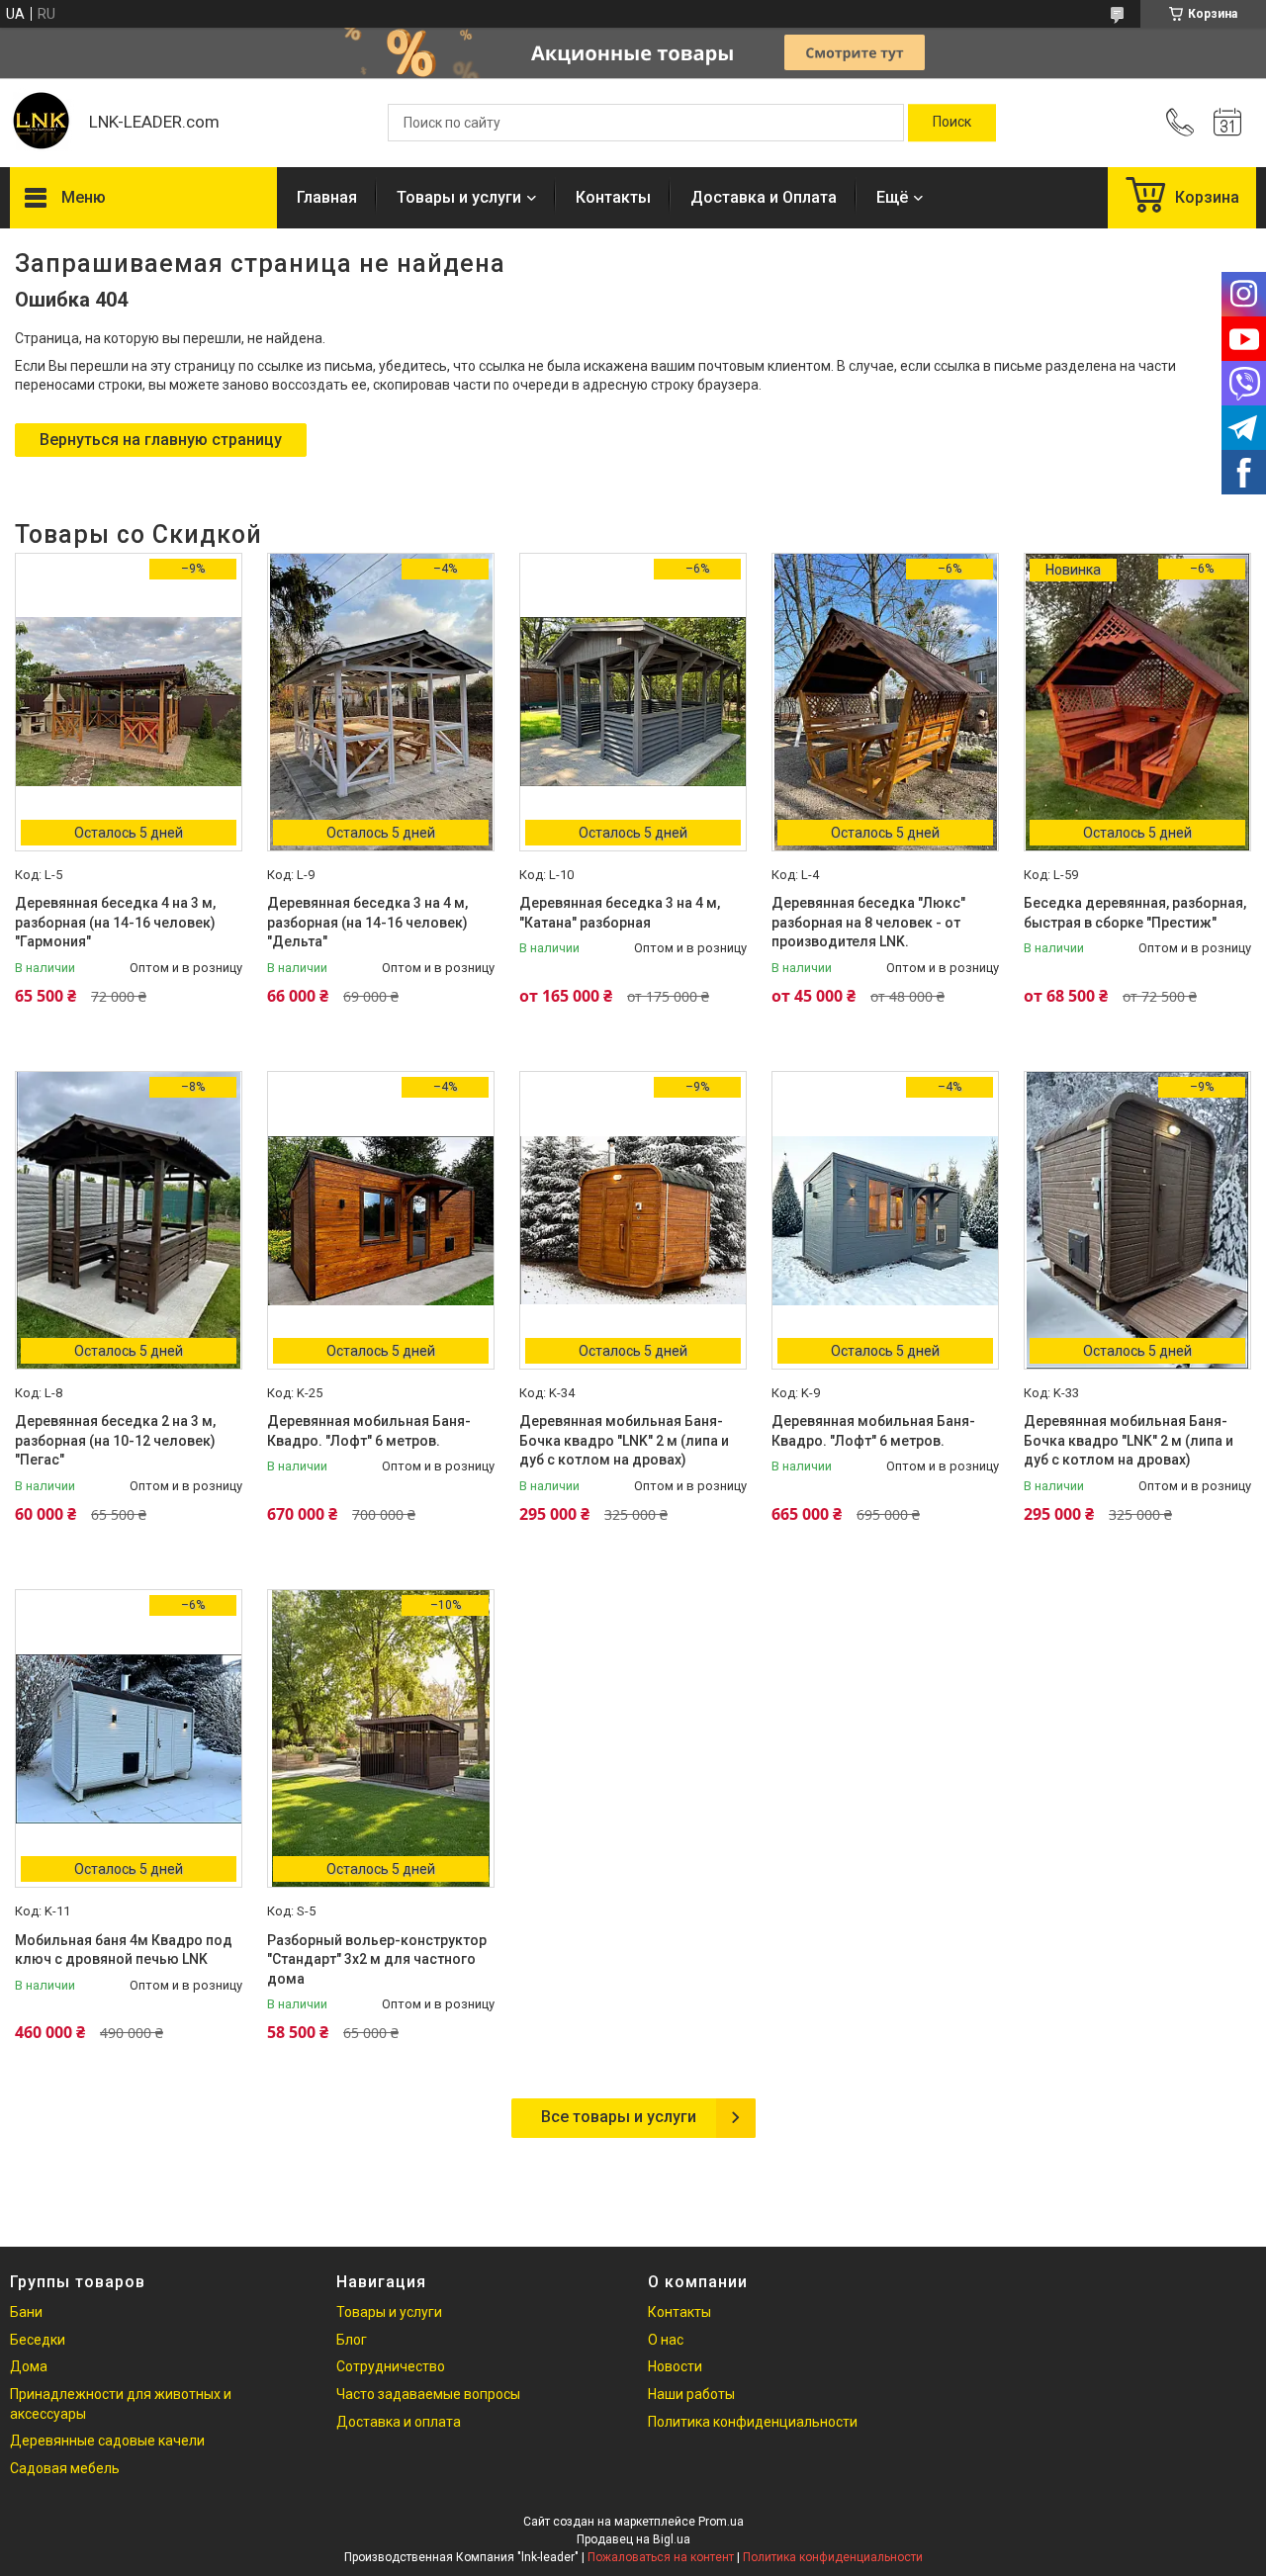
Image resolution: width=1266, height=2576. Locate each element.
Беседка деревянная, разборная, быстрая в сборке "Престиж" (1135, 913)
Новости (675, 2366)
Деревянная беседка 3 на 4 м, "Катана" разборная (620, 913)
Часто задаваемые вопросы (428, 2394)
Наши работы (691, 2394)
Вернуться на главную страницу (161, 440)
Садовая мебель (65, 2468)
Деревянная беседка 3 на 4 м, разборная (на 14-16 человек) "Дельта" (367, 922)
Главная (327, 197)
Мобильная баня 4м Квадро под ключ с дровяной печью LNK (124, 1950)
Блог (352, 2340)
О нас (666, 2340)
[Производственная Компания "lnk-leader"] (40, 123)
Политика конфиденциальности (753, 2422)
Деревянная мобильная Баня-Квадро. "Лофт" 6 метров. (369, 1431)
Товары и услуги (459, 197)
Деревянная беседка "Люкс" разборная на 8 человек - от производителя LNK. (868, 922)
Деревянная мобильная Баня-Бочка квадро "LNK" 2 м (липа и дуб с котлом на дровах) (624, 1440)
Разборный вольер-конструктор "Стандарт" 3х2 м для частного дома (377, 1959)
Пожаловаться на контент (661, 2557)
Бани (26, 2312)
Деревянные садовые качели (107, 2441)
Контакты (613, 197)
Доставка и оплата (399, 2422)
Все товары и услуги (619, 2117)
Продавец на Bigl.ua (633, 2539)
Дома (29, 2366)
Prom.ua (721, 2522)
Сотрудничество (391, 2366)
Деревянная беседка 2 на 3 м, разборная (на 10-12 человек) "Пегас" (115, 1440)
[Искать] (952, 123)
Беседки (38, 2340)
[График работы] (1227, 123)
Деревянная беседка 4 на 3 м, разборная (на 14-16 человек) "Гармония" (115, 922)
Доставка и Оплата (764, 197)
